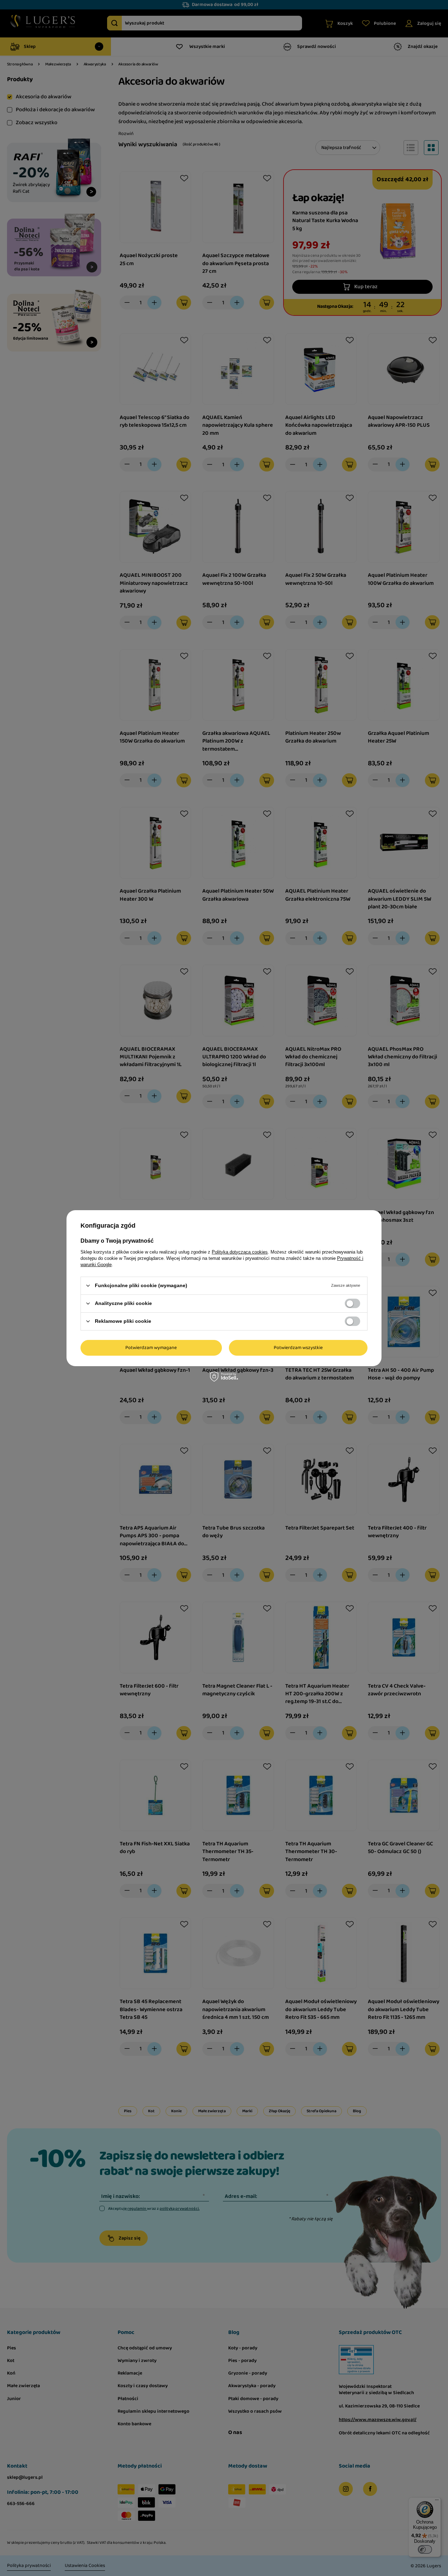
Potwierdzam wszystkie (298, 1348)
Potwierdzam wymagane (151, 1348)
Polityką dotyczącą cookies (240, 1252)
